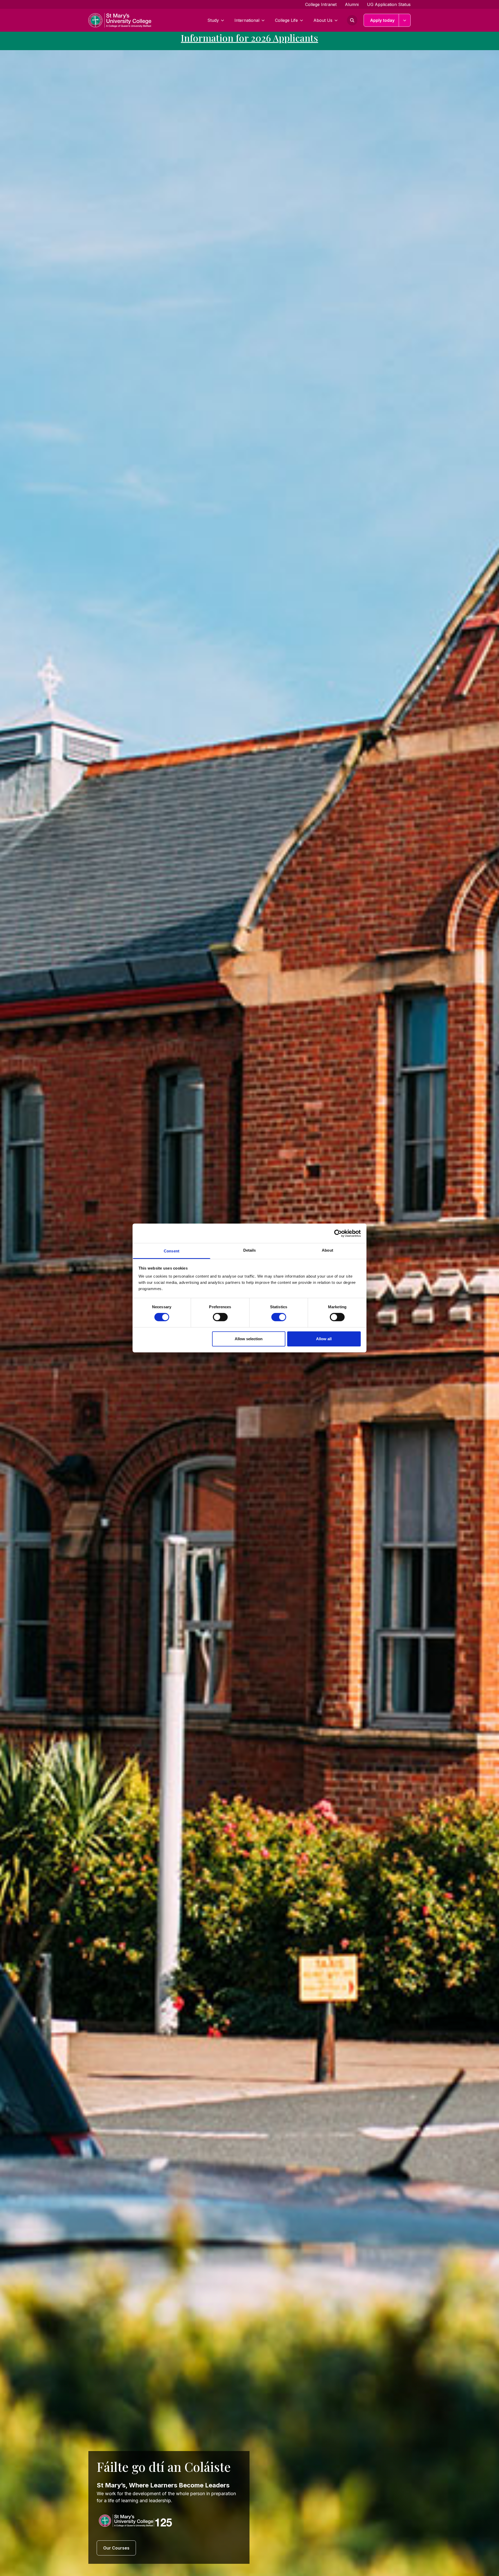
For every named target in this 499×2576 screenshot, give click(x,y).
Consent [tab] (172, 1251)
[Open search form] (352, 20)
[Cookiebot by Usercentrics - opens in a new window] (338, 1233)
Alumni (352, 4)
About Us (323, 20)
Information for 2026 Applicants (249, 38)
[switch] (220, 1317)
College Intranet (321, 4)
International (247, 20)
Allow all (324, 1339)
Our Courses (116, 2548)
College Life (286, 20)
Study (213, 20)
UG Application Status (389, 4)
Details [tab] (250, 1250)
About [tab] (327, 1250)
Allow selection (249, 1339)
